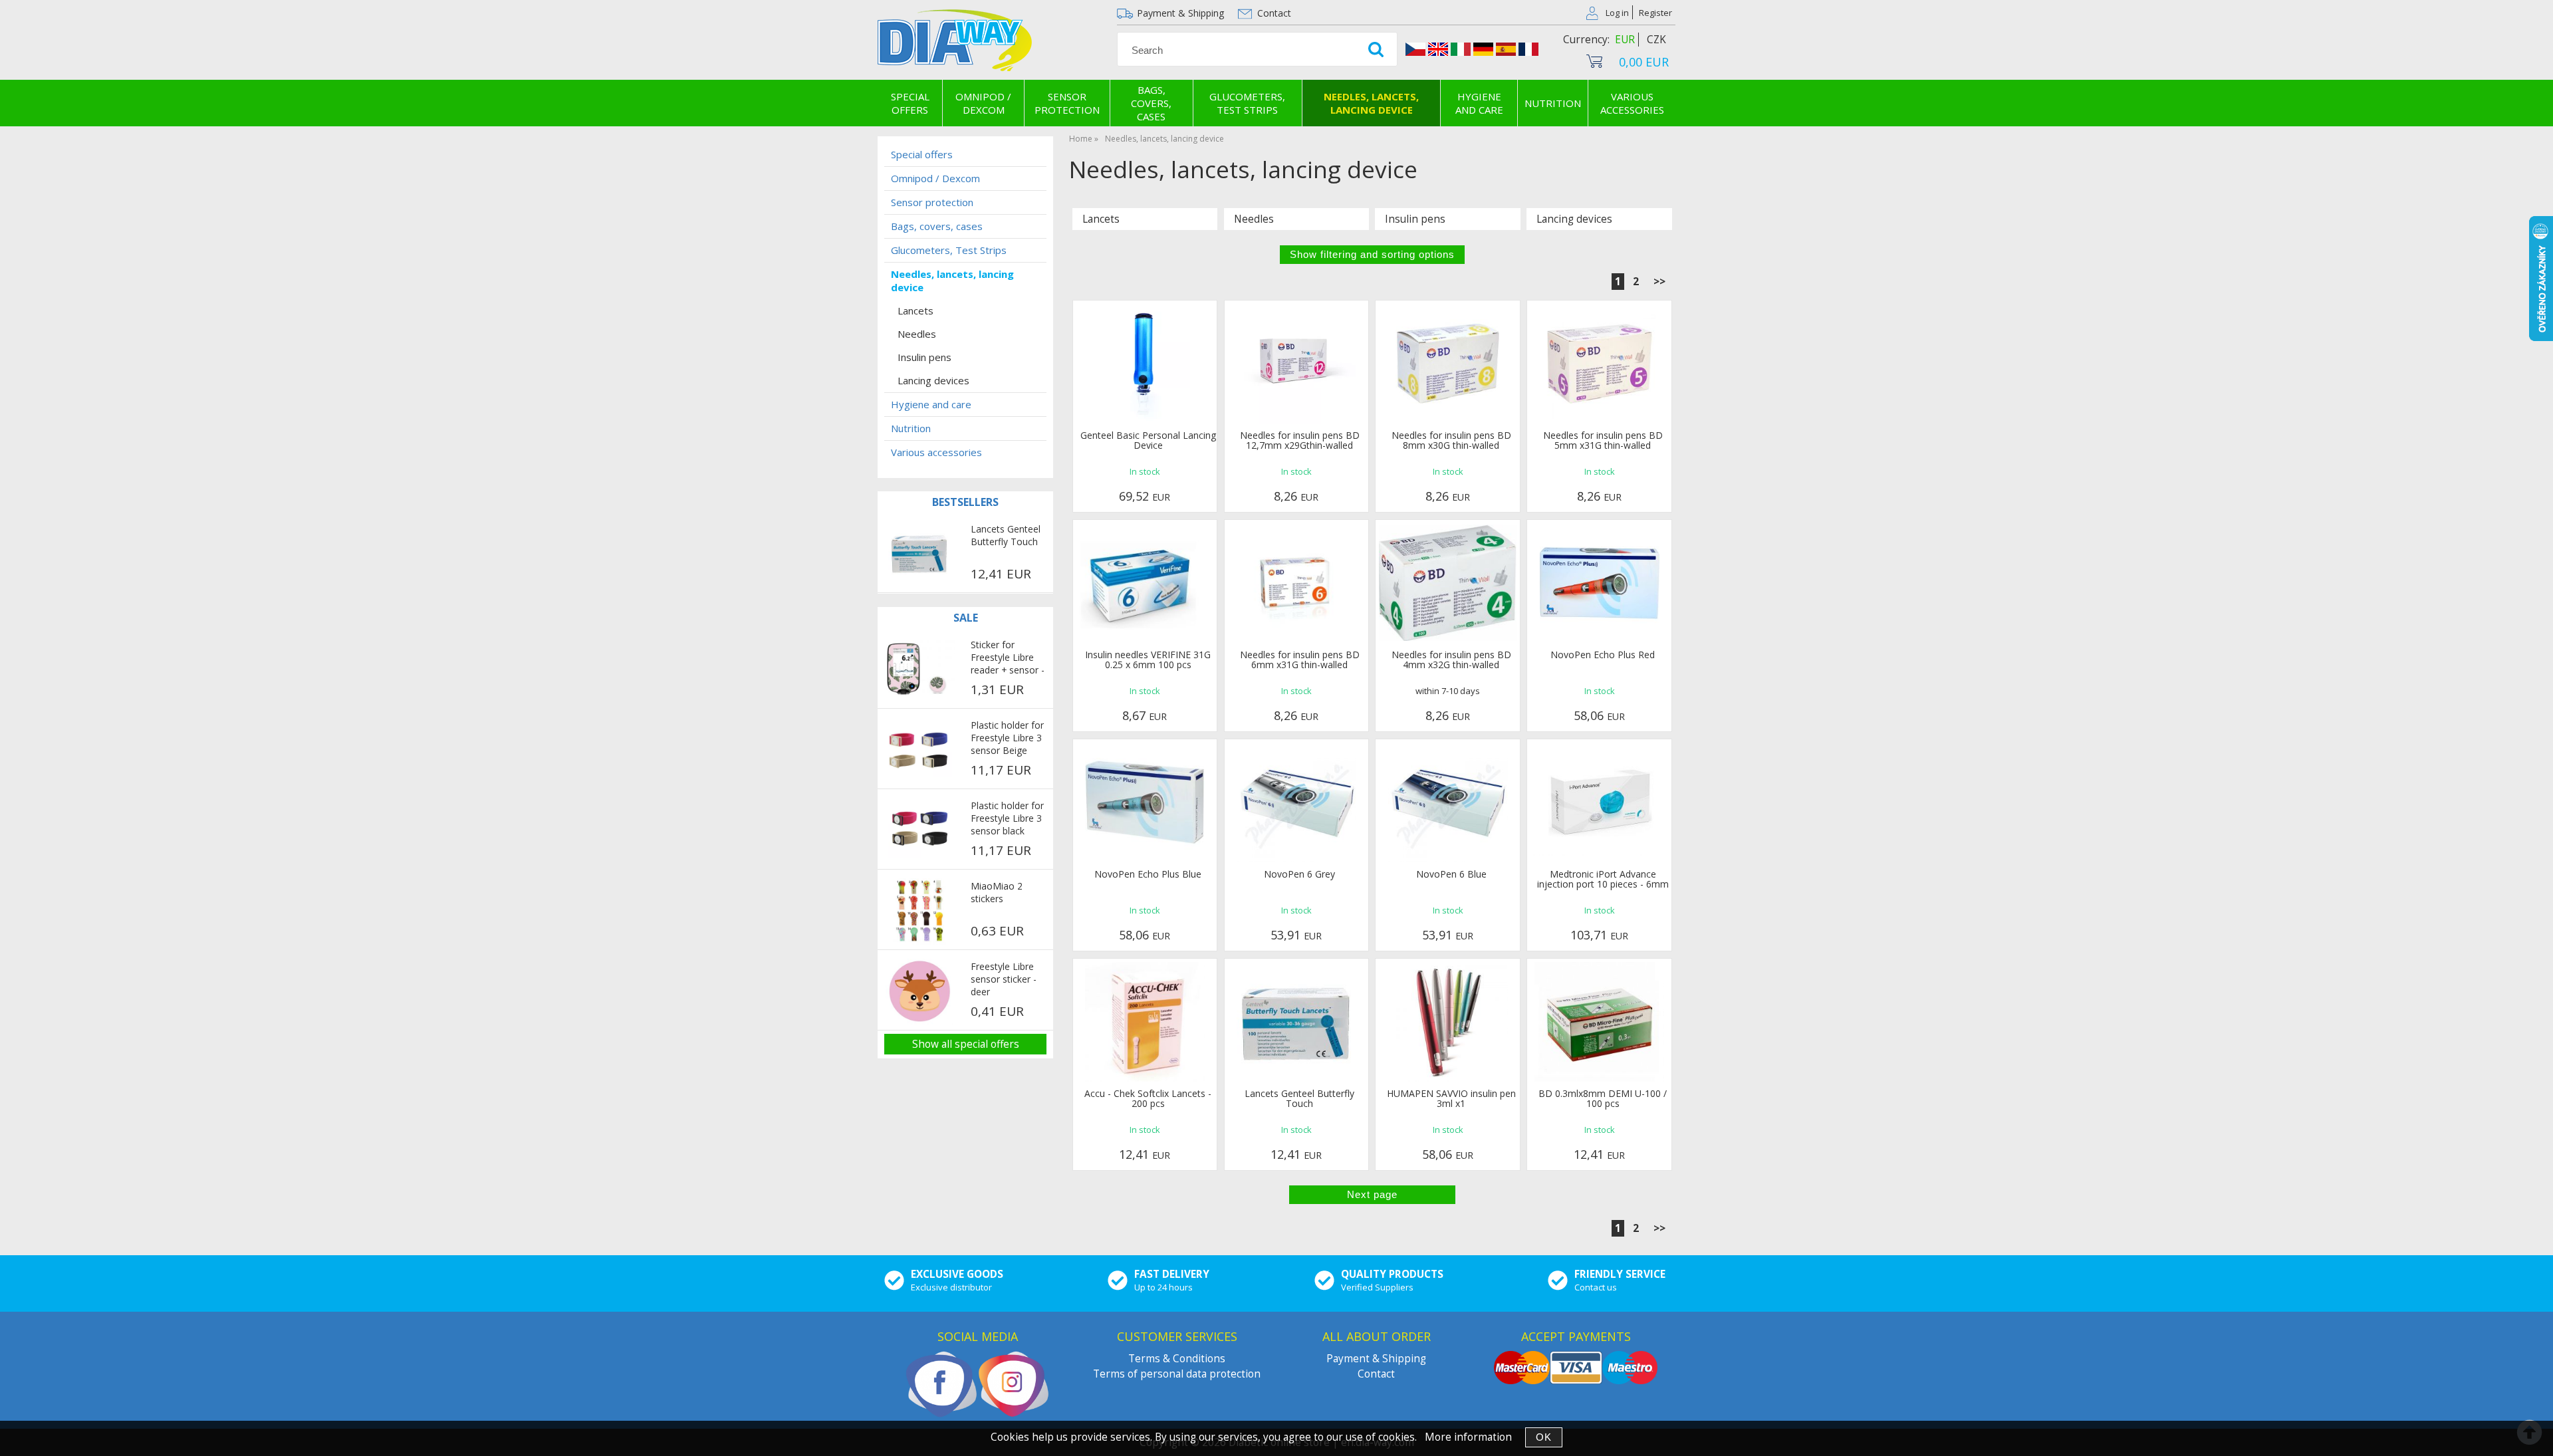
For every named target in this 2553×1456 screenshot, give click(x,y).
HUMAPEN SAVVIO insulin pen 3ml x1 (1451, 1098)
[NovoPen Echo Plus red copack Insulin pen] (1600, 583)
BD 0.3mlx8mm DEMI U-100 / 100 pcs (1603, 1098)
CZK (1656, 40)
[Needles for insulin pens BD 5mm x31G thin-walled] (1600, 364)
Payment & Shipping (1180, 13)
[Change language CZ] (1415, 51)
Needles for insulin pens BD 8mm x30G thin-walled (1451, 440)
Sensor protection (1067, 103)
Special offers (910, 103)
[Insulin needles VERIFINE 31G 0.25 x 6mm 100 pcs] (1145, 583)
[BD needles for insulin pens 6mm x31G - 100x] (1297, 583)
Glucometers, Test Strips (1247, 103)
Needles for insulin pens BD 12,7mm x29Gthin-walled (1300, 440)
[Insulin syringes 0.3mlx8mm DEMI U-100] (1599, 1022)
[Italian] (1461, 51)
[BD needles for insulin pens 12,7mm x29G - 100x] (1296, 364)
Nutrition (1553, 103)
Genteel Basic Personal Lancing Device (1148, 440)
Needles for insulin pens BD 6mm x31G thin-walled (1300, 660)
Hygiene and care (1479, 103)
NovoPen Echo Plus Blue (1148, 874)
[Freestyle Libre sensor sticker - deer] (919, 992)
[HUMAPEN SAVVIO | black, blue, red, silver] (1448, 1022)
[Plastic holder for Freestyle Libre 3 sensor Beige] (919, 750)
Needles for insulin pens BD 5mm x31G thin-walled (1603, 440)
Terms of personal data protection (1177, 1374)
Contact (1274, 13)
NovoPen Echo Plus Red (1603, 655)
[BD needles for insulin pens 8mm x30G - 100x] (1448, 364)
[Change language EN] (1438, 51)
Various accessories (1632, 103)
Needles (1254, 219)
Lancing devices (1574, 219)
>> (1659, 282)
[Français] (1528, 51)
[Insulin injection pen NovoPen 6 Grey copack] (1296, 802)
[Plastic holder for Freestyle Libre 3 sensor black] (919, 830)
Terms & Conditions (1177, 1359)
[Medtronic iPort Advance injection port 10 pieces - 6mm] (1599, 802)
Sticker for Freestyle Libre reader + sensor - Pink (1008, 658)
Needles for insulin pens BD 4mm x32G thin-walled (1451, 660)
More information (1468, 1437)
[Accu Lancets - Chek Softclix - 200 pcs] (1145, 1022)
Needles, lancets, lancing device (1371, 103)
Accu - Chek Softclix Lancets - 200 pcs (1148, 1098)
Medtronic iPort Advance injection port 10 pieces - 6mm (1603, 879)
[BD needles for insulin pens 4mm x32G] (1448, 583)
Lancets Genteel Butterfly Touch (1299, 1098)
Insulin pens (1415, 219)
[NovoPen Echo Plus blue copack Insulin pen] (1145, 802)
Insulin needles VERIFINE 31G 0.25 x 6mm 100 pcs (1148, 660)
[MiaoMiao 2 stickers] (919, 911)
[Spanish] (1506, 51)
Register (1655, 13)
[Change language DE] (1483, 51)
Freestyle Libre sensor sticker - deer (1004, 979)
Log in (1617, 13)
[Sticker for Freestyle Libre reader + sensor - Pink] (919, 669)
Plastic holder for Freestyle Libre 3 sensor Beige (1007, 738)
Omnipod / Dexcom (983, 103)
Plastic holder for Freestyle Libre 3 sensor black (1007, 818)
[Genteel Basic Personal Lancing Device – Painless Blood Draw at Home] (1145, 364)
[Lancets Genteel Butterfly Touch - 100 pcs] (1297, 1022)
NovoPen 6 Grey (1299, 874)
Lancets (1101, 219)
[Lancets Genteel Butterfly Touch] (919, 554)
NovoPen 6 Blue (1451, 874)
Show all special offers (966, 1044)
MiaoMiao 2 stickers (997, 892)
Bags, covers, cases (1151, 103)
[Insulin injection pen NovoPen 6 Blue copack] (1448, 802)
